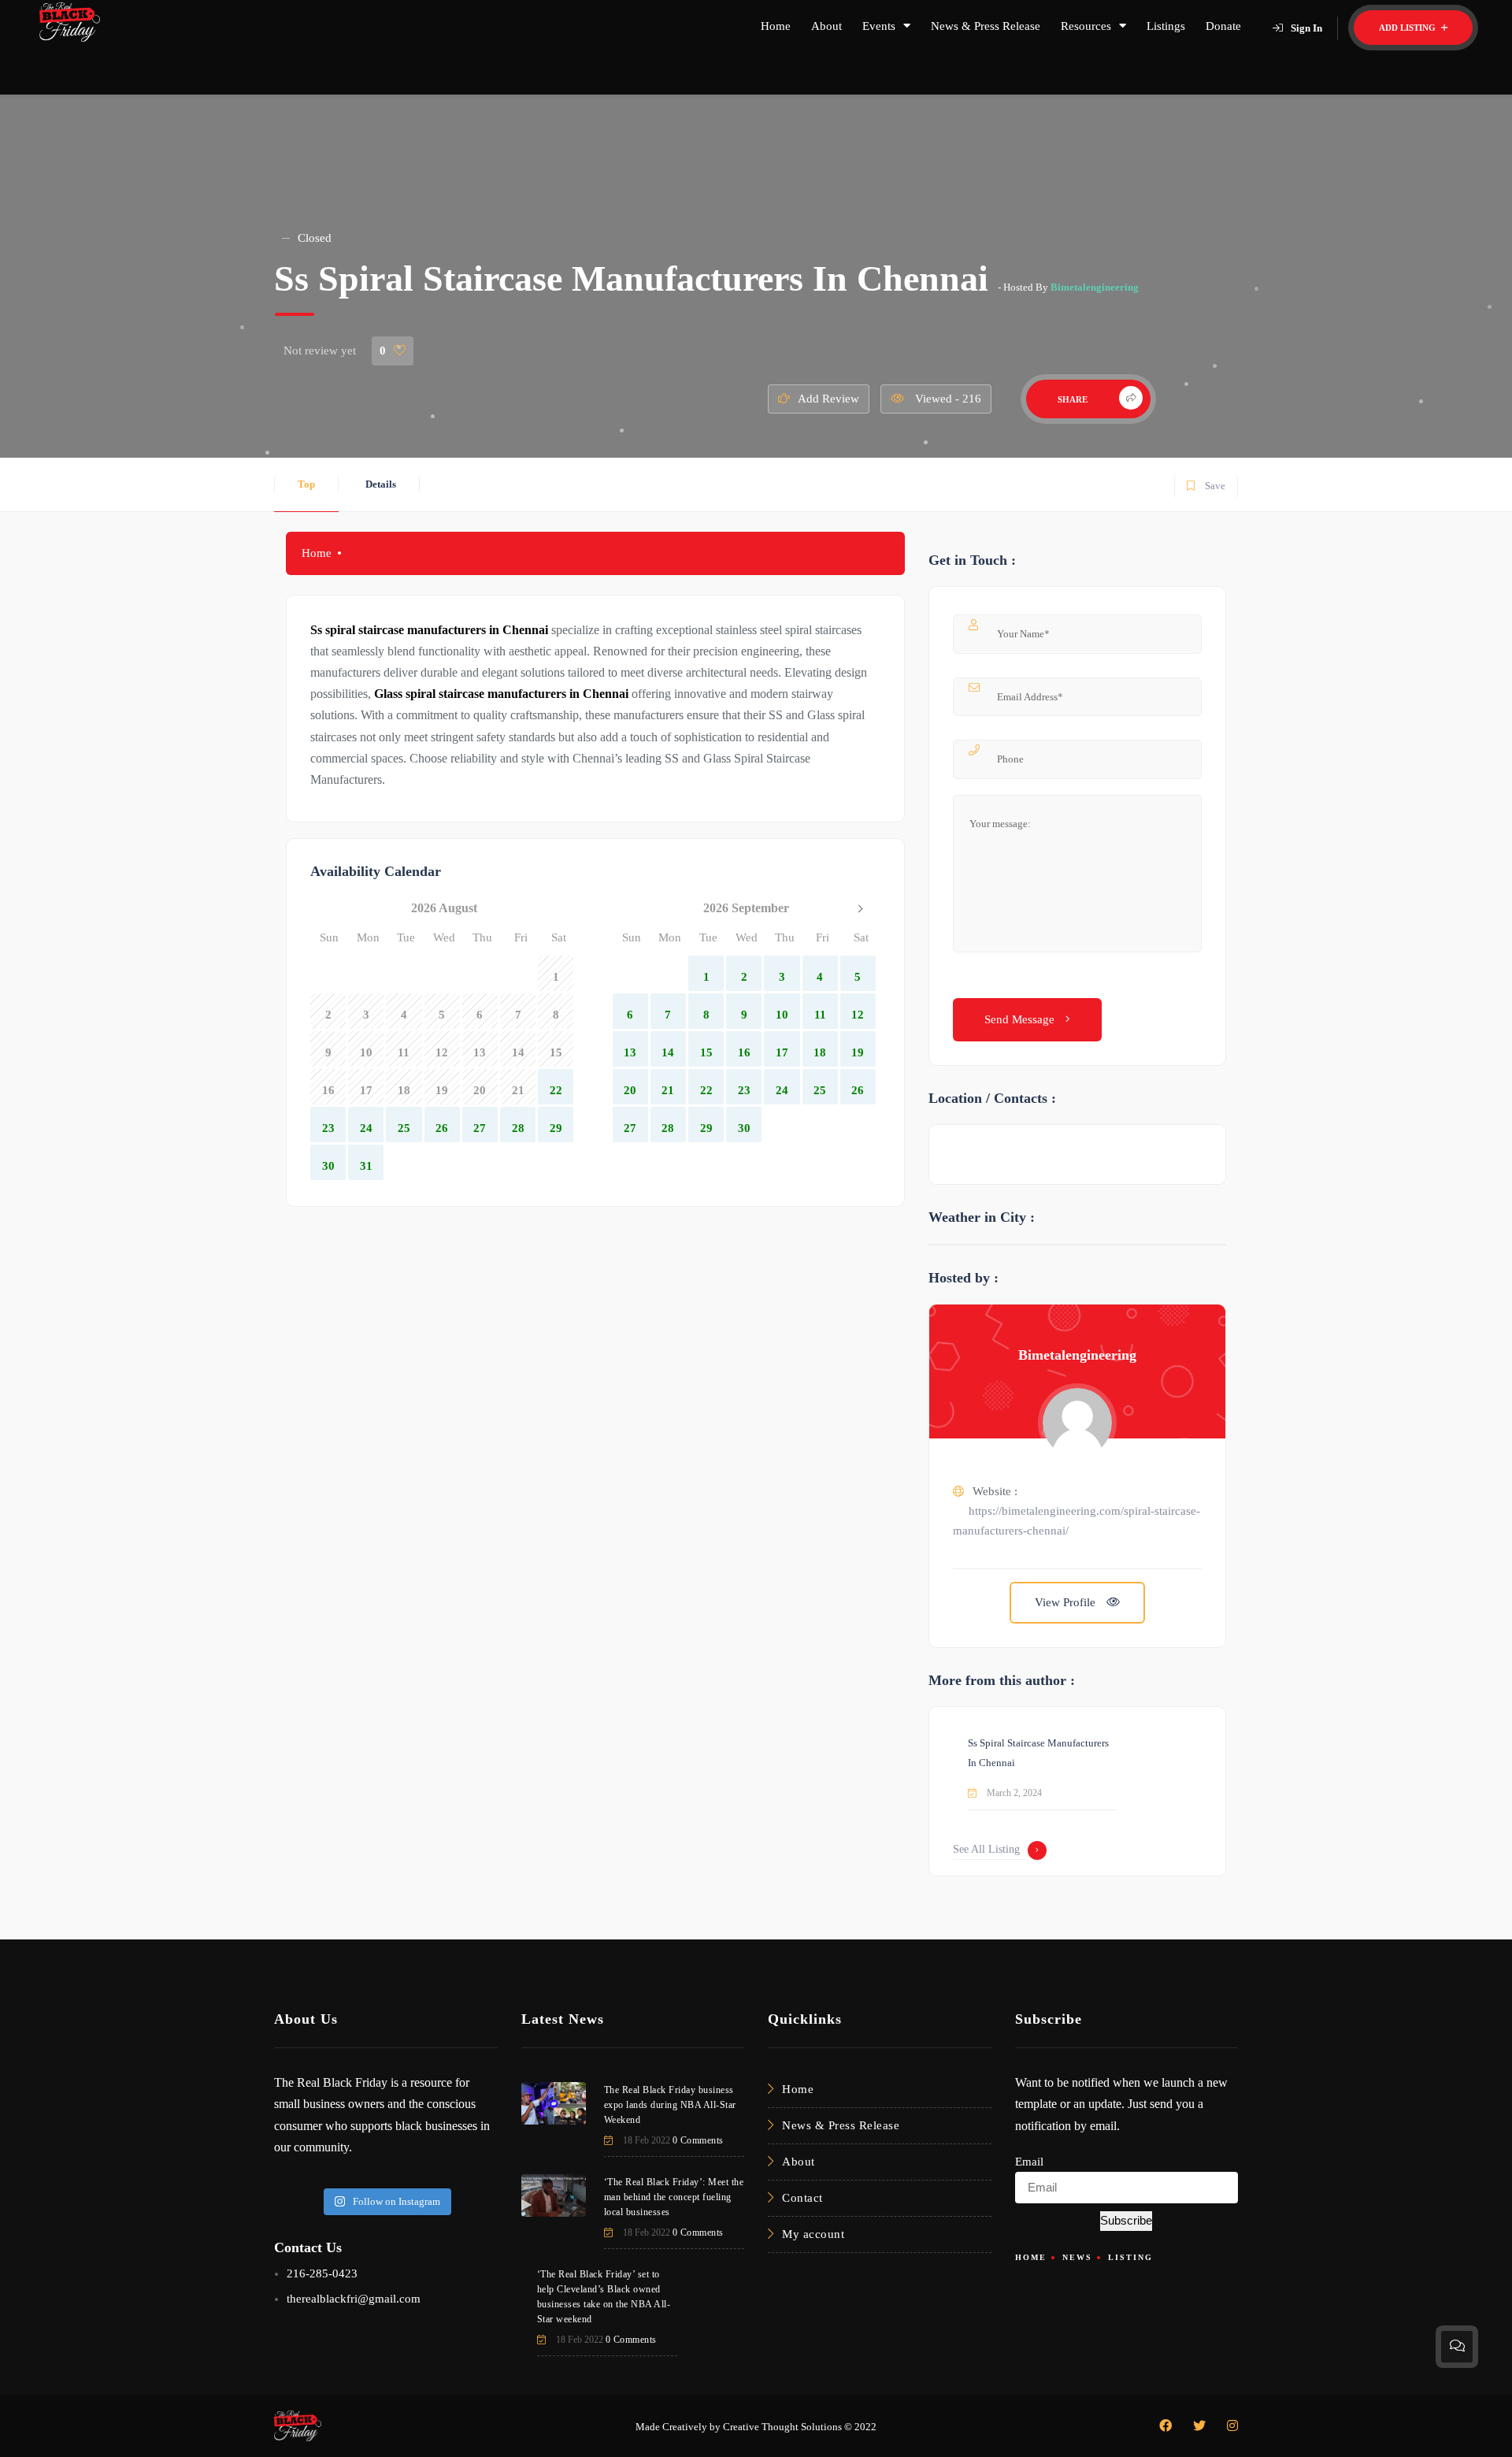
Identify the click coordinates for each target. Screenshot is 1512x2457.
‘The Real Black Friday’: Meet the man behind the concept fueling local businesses (674, 2197)
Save (1205, 482)
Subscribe (1126, 2220)
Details (381, 484)
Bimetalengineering (1095, 287)
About (826, 26)
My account (813, 2234)
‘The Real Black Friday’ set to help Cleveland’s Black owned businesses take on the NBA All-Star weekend (604, 2297)
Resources (1086, 26)
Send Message (1021, 1019)
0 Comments (698, 2140)
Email (1029, 2162)
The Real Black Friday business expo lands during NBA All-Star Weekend (670, 2105)
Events (879, 26)
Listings (1166, 26)
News (1077, 2257)
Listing (1130, 2257)
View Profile (1067, 1602)
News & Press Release (986, 26)
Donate (1223, 26)
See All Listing (986, 1849)
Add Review (828, 399)
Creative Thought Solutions (782, 2427)
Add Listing (1408, 28)
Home (776, 26)
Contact (802, 2198)
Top (306, 484)
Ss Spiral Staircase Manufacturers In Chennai (1038, 1753)
